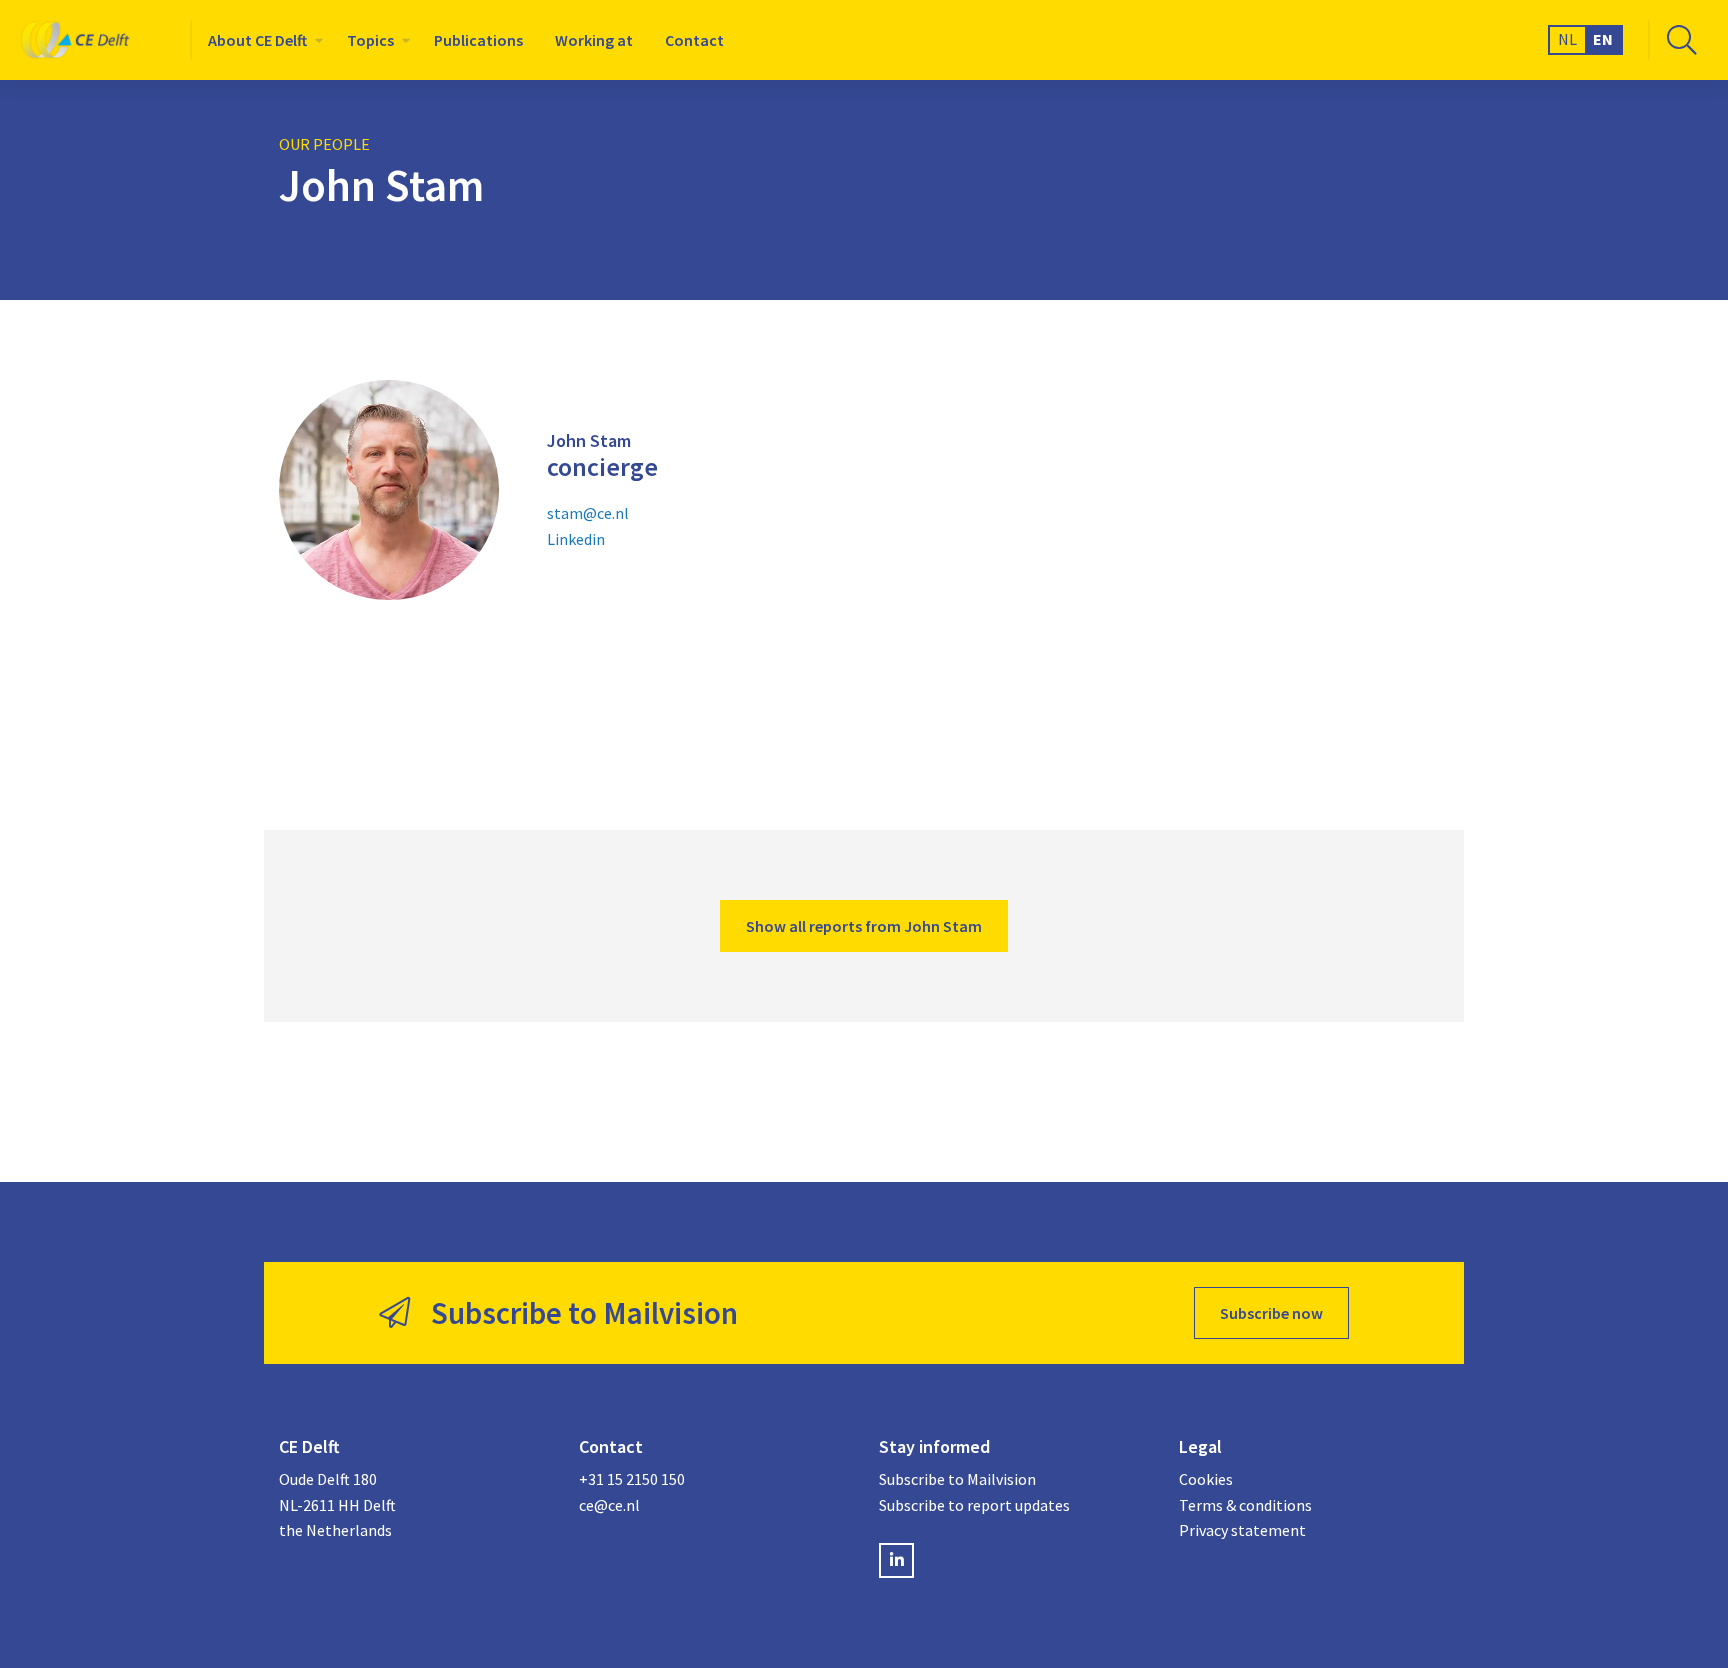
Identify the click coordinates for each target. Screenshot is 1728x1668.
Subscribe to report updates (974, 1505)
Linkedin (576, 539)
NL (1567, 39)
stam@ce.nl (588, 513)
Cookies (1206, 1479)
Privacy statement (1242, 1530)
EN (1603, 39)
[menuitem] (261, 40)
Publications (478, 40)
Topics (370, 40)
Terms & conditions (1245, 1505)
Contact (694, 40)
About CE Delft (257, 40)
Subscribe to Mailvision (957, 1479)
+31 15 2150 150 (632, 1479)
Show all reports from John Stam (864, 926)
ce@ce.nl (609, 1505)
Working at (594, 40)
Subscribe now (1271, 1313)
